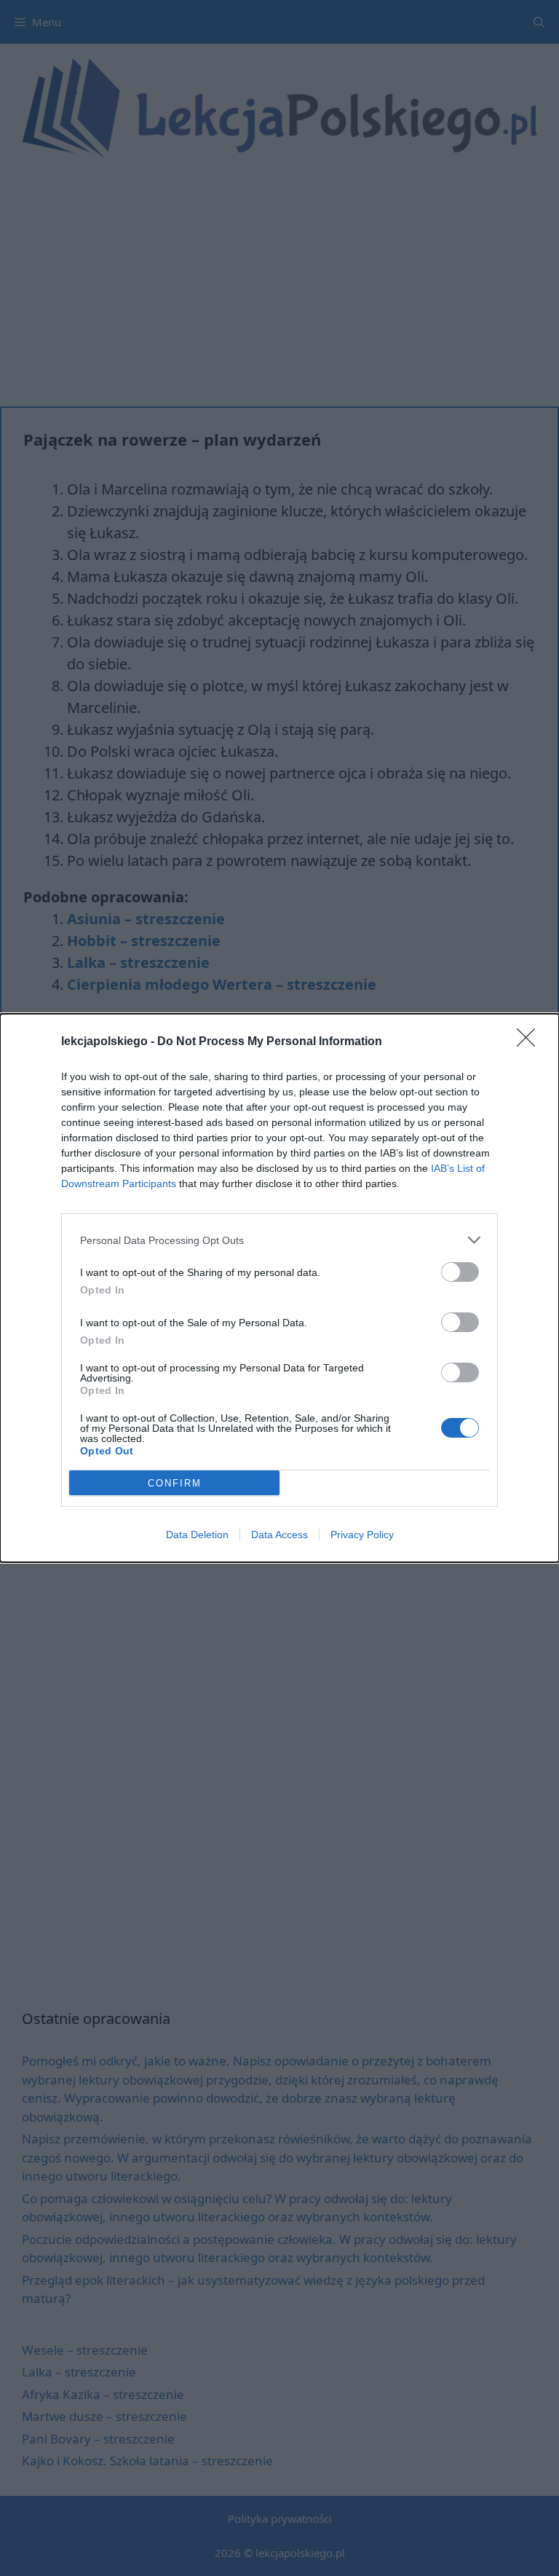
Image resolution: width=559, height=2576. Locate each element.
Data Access (279, 1535)
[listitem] (279, 1240)
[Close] (531, 1042)
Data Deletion (197, 1535)
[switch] (460, 1272)
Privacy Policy (362, 1535)
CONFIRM (175, 1483)
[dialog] (279, 1288)
